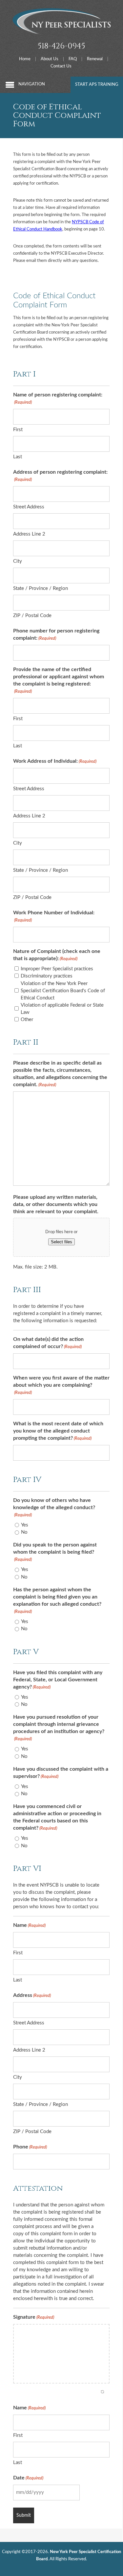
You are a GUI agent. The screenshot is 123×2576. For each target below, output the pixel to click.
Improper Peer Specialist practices (57, 969)
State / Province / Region (41, 588)
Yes (25, 1525)
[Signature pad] (61, 2354)
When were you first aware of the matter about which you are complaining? (61, 1385)
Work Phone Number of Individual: (54, 916)
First (18, 430)
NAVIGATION (32, 84)
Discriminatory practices (47, 976)
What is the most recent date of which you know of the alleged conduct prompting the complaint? (58, 1431)
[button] (102, 2392)
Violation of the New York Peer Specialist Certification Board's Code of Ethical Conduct (63, 991)
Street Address (29, 507)
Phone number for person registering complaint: (56, 634)
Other (27, 1020)
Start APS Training (97, 85)
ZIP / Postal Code (32, 616)
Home (25, 59)
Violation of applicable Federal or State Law (62, 1009)
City (18, 561)
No (24, 1532)
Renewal (95, 59)
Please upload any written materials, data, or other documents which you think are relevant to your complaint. (56, 1204)
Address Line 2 (29, 534)
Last (18, 457)
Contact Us (61, 66)
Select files (61, 1242)
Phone (30, 2147)
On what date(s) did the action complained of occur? (48, 1343)
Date (28, 2478)
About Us (50, 59)
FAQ (73, 59)
